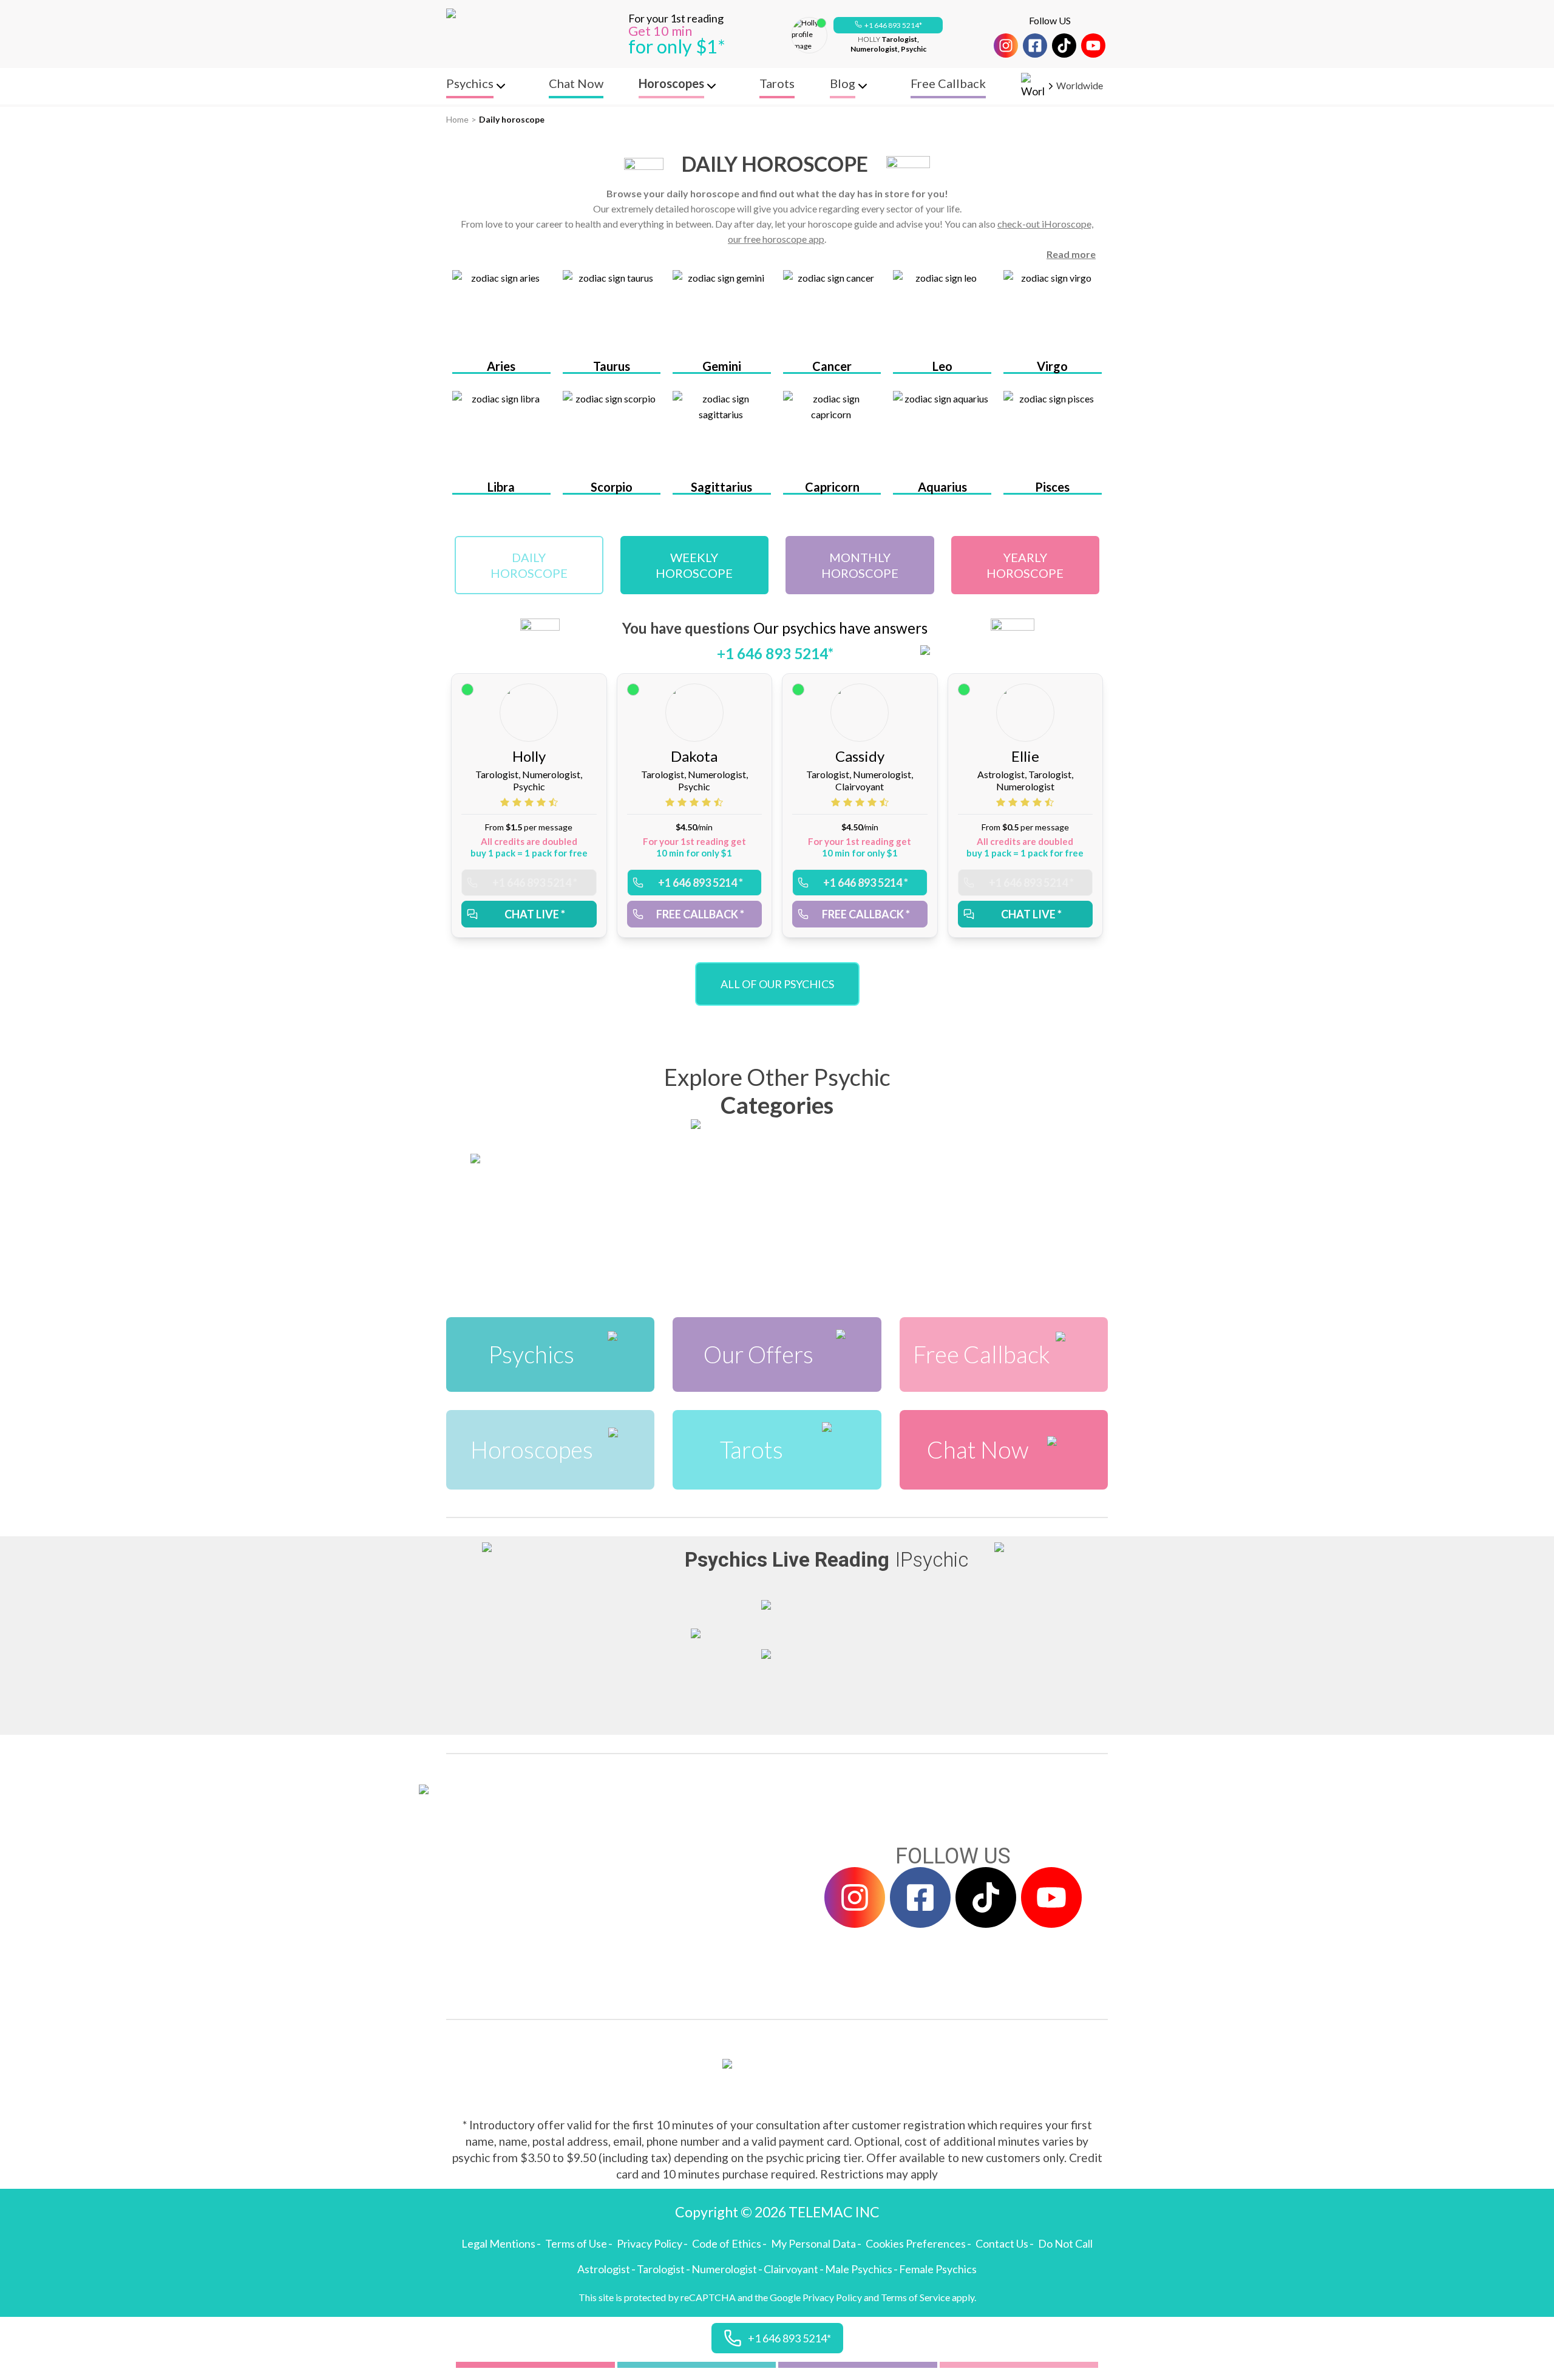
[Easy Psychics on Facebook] (1035, 46)
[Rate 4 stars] (543, 802)
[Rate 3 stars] (531, 802)
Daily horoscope (512, 119)
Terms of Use (576, 2243)
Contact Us (1002, 2243)
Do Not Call (1065, 2243)
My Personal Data (813, 2243)
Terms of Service (915, 2297)
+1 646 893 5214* (893, 25)
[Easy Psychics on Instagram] (1006, 46)
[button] (888, 25)
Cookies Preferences (916, 2243)
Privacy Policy (650, 2243)
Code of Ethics (727, 2243)
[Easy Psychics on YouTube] (1093, 46)
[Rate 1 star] (506, 802)
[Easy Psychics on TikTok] (1064, 46)
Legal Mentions (498, 2243)
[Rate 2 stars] (518, 802)
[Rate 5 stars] (553, 802)
